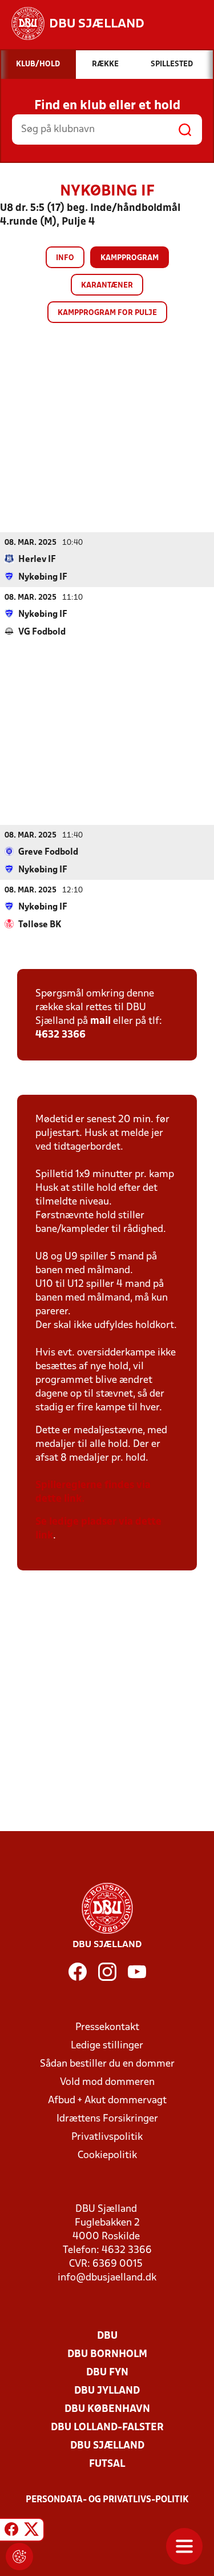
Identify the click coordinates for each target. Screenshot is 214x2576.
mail (100, 1021)
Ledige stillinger (107, 2046)
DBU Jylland (107, 2391)
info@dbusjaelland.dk (107, 2278)
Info (65, 258)
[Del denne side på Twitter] (31, 2531)
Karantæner (107, 286)
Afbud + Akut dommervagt (107, 2101)
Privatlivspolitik (107, 2137)
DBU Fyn (107, 2373)
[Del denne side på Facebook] (11, 2531)
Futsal (107, 2464)
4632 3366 (60, 1035)
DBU (107, 2336)
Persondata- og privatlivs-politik (107, 2500)
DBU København (107, 2409)
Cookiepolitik (107, 2156)
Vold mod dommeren (107, 2082)
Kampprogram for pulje (107, 313)
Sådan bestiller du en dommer (107, 2064)
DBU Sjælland (107, 2446)
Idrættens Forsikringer (107, 2119)
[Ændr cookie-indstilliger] (19, 2557)
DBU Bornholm (107, 2354)
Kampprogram (130, 258)
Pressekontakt (107, 2027)
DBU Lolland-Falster (107, 2428)
